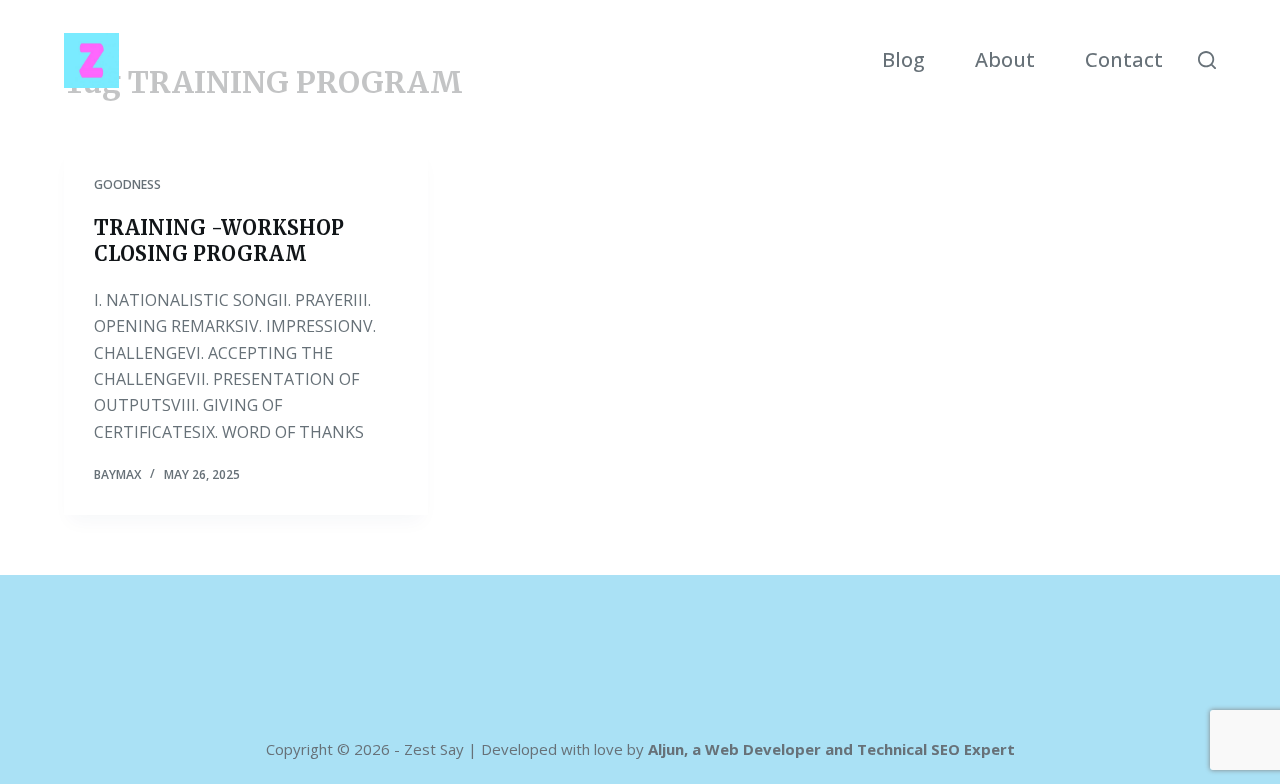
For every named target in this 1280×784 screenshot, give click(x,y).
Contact (1124, 59)
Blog (903, 59)
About (1005, 59)
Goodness (127, 184)
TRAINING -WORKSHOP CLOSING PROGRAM (219, 240)
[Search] (1207, 60)
